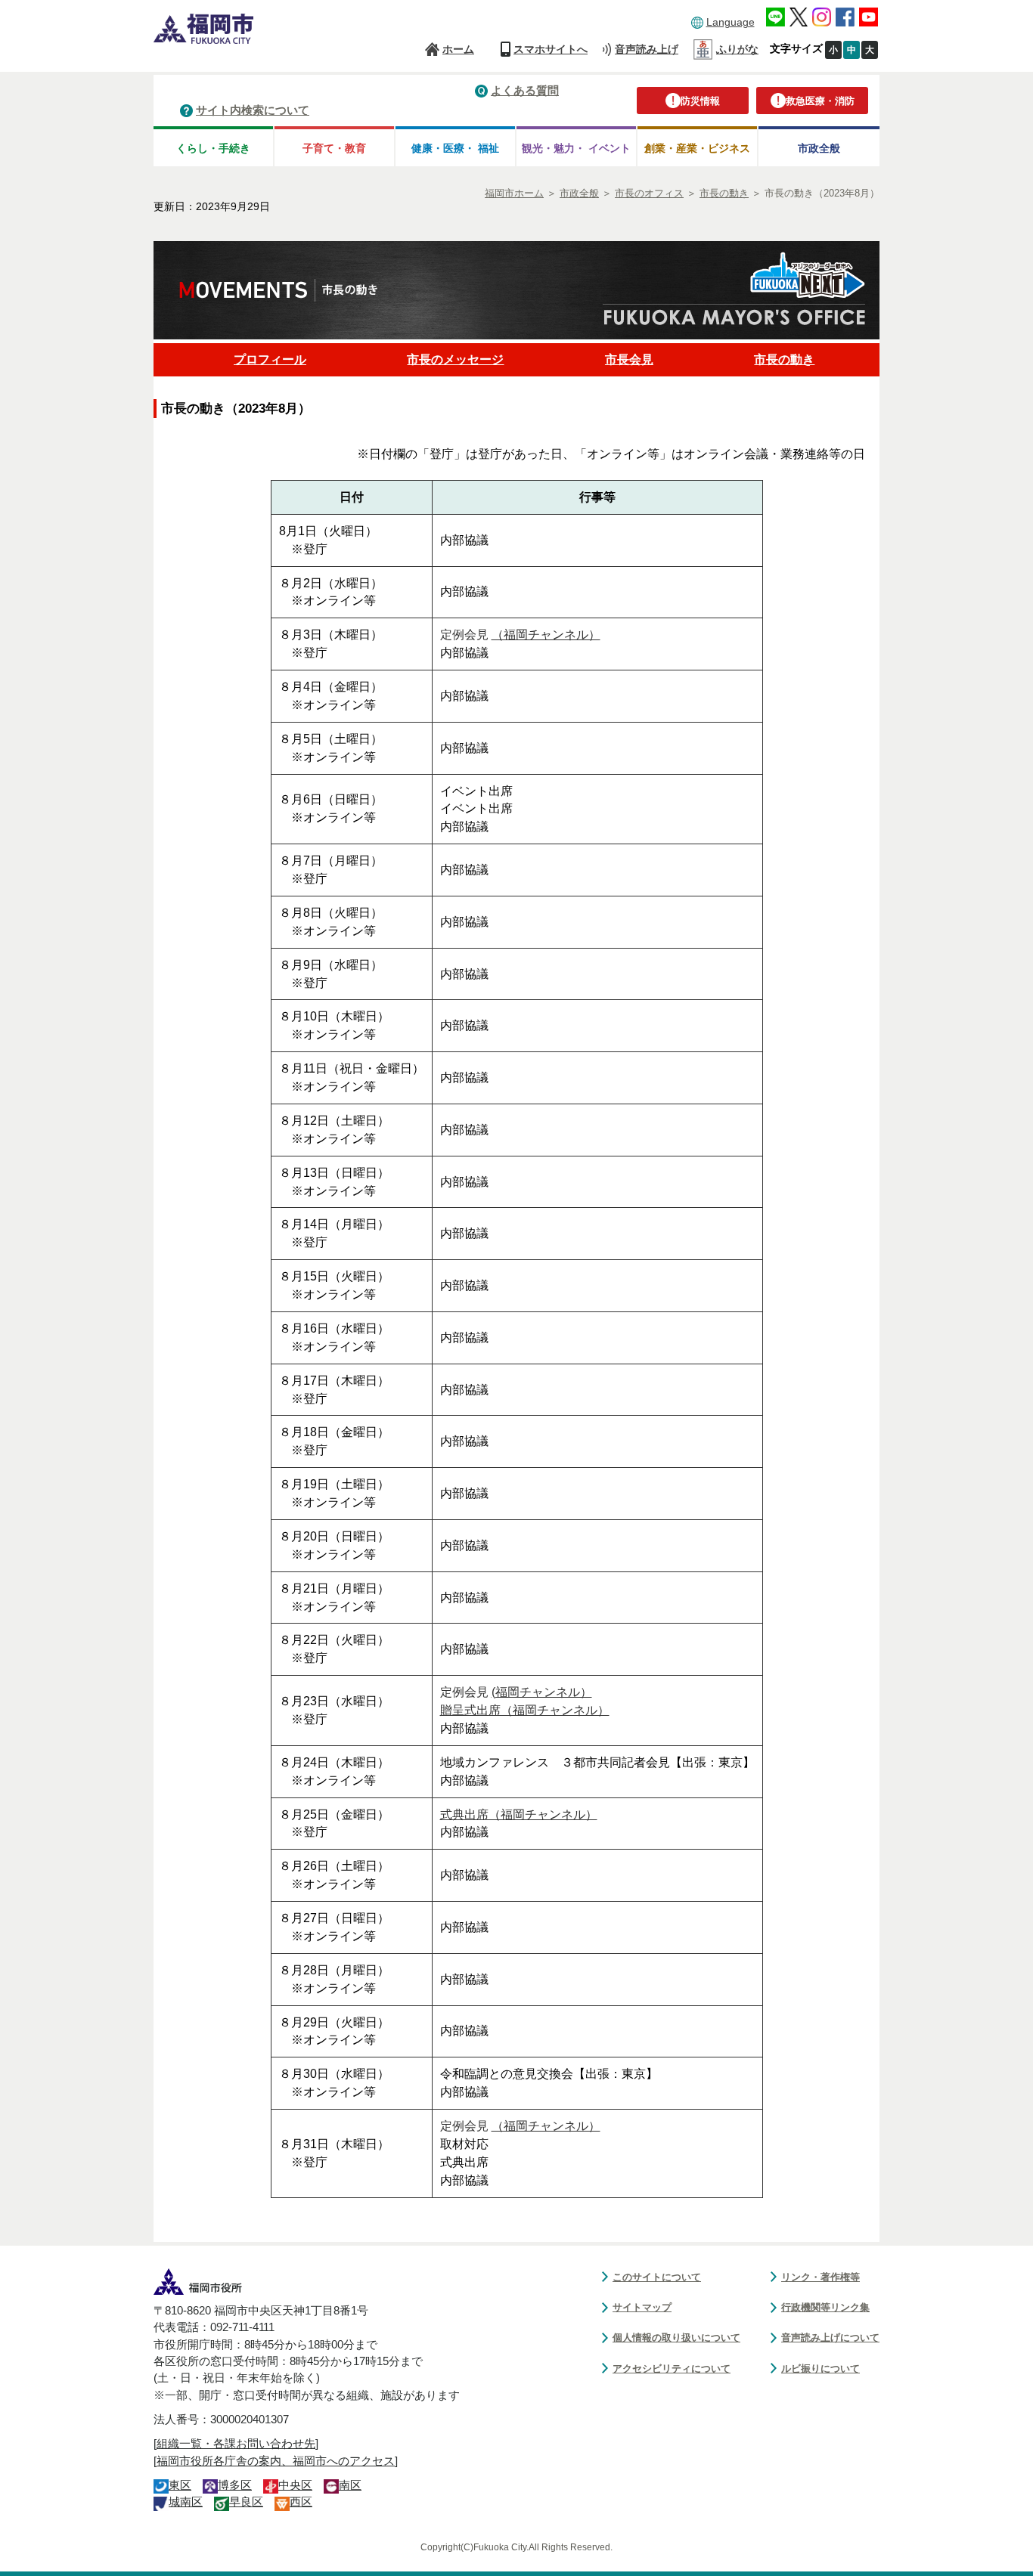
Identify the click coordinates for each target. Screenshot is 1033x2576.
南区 (350, 2485)
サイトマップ (642, 2307)
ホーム (458, 49)
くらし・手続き (213, 148)
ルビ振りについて (821, 2369)
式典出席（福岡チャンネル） (519, 1814)
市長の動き (784, 359)
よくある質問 (525, 90)
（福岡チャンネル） (546, 635)
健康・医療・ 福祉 (455, 148)
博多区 (235, 2485)
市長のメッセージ (455, 359)
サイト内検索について (253, 110)
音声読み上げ (647, 49)
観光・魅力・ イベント (576, 148)
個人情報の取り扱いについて (676, 2338)
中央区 (295, 2485)
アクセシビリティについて (672, 2369)
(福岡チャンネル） (542, 1692)
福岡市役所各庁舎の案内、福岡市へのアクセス (276, 2461)
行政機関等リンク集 (825, 2307)
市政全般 (819, 148)
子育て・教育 (334, 148)
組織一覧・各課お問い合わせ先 (236, 2444)
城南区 (186, 2502)
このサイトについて (657, 2277)
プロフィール (270, 359)
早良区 (246, 2502)
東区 (180, 2485)
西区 (301, 2502)
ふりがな (737, 49)
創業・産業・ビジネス (697, 148)
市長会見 (629, 359)
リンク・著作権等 (821, 2277)
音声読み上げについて (830, 2338)
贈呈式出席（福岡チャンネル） (525, 1710)
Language (731, 22)
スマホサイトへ (551, 49)
